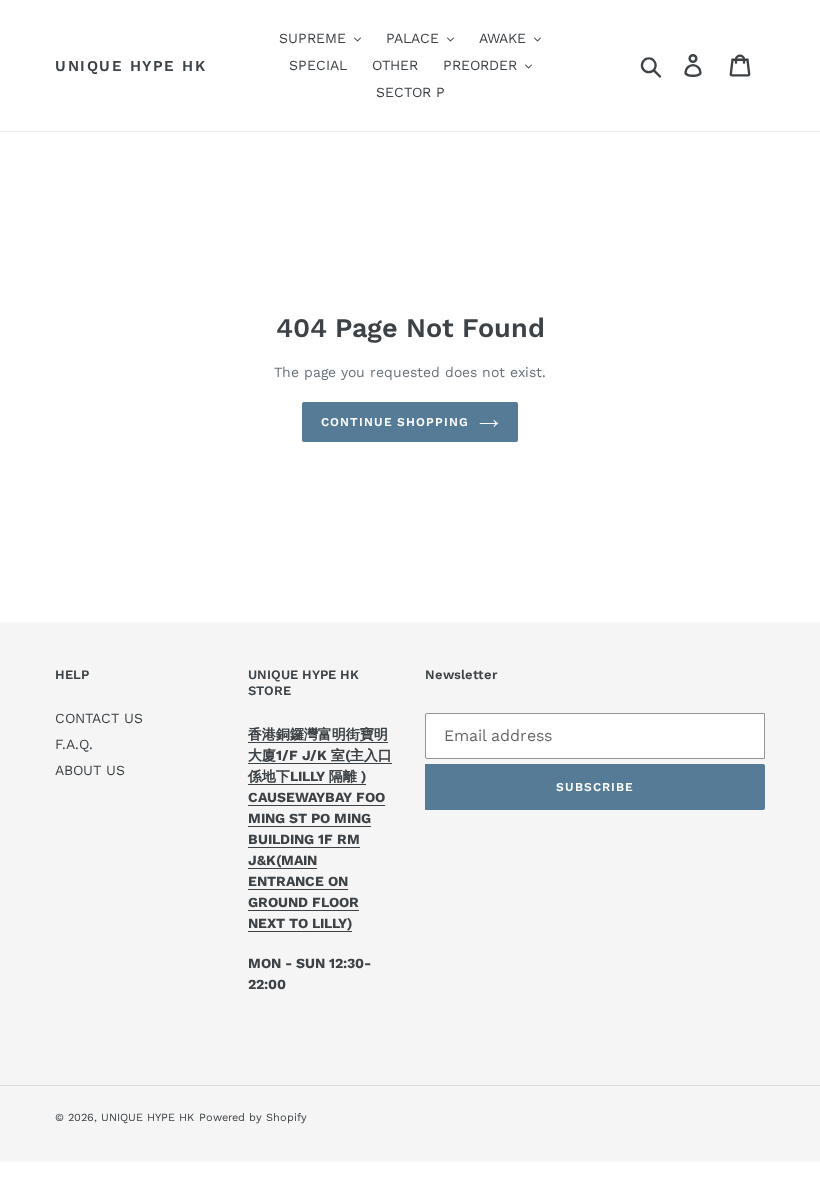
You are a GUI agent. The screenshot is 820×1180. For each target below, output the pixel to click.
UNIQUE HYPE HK (130, 66)
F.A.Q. (74, 744)
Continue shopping (395, 422)
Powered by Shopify (253, 1117)
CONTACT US (99, 718)
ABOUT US (90, 770)
